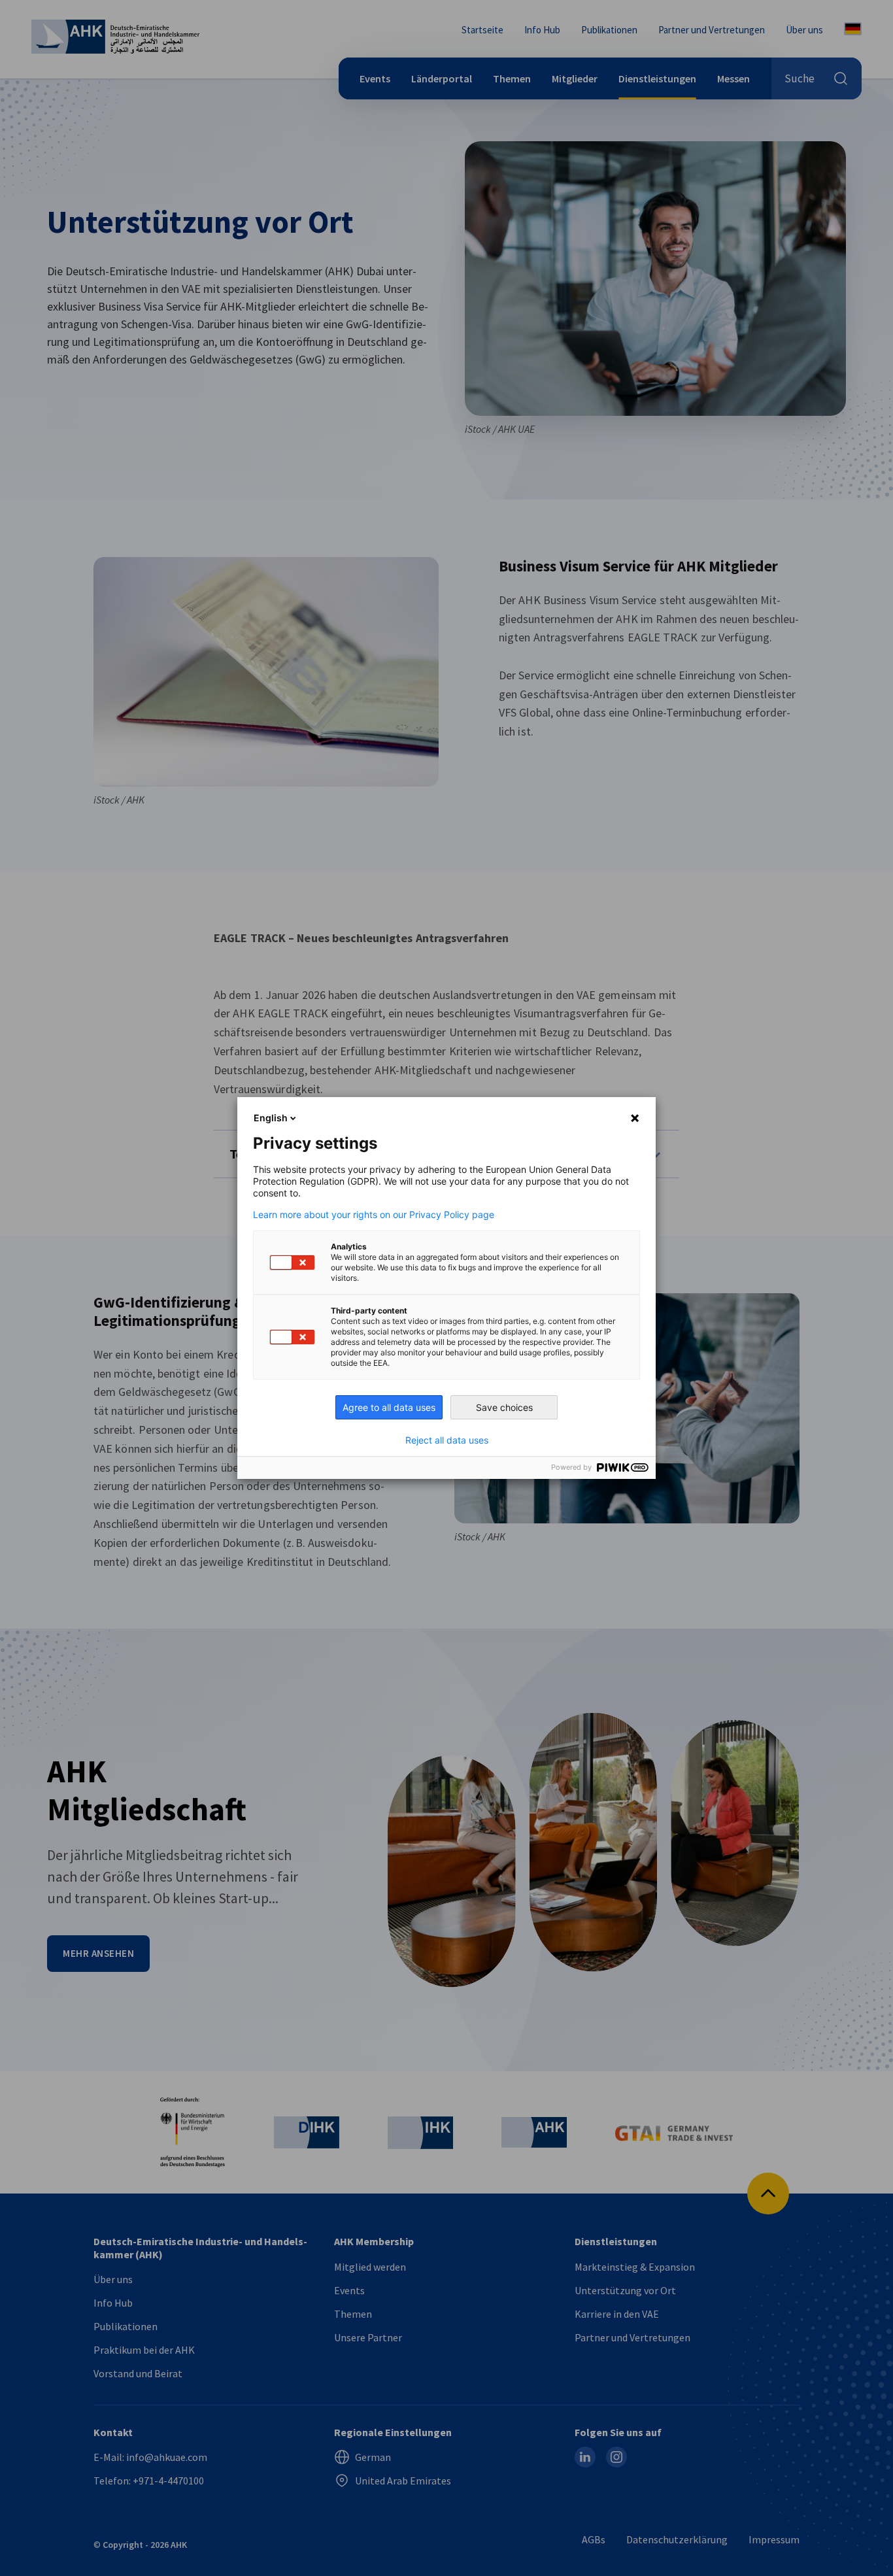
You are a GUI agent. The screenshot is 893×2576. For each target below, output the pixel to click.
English (271, 1118)
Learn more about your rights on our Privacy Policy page (374, 1215)
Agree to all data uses (389, 1407)
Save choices (504, 1407)
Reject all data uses (447, 1440)
